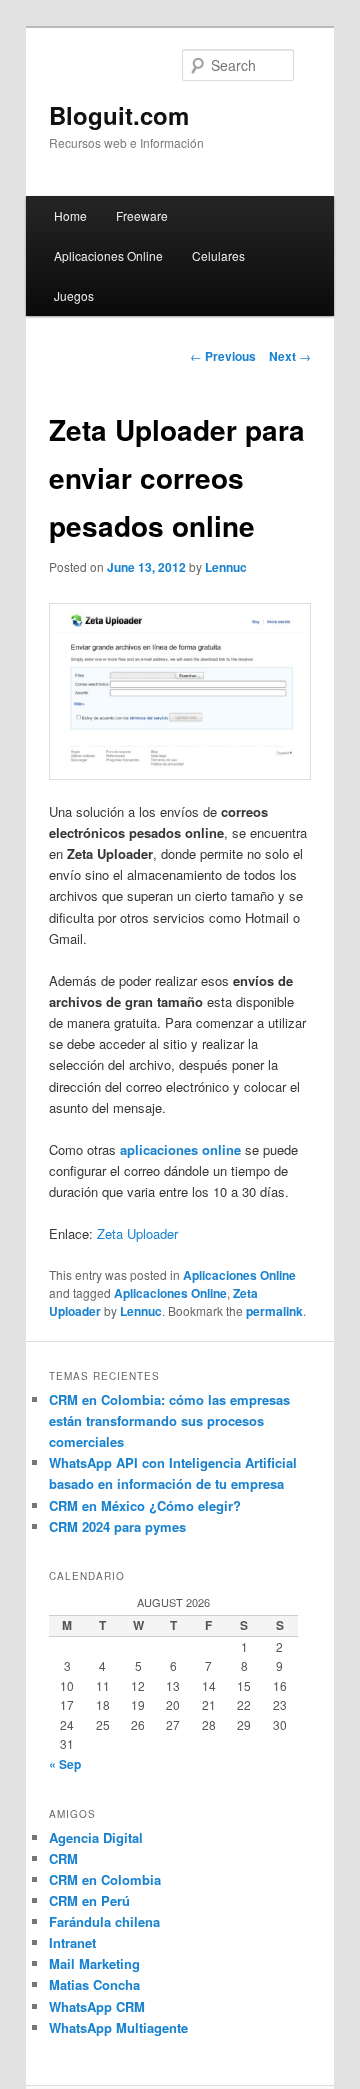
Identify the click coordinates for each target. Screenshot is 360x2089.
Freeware (142, 215)
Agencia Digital (96, 1837)
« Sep (65, 1764)
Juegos (74, 295)
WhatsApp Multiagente (118, 2027)
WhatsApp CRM (97, 2006)
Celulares (218, 255)
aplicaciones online (180, 1149)
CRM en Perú (89, 1900)
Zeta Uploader (137, 1233)
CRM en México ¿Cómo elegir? (145, 1505)
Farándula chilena (104, 1921)
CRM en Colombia (105, 1879)
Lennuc (226, 567)
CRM (63, 1858)
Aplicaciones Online (108, 255)
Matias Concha (94, 1984)
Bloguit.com (119, 115)
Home (70, 215)
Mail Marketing (94, 1963)
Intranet (72, 1942)
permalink (274, 1311)
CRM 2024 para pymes (117, 1526)
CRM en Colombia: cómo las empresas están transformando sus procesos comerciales (169, 1420)
